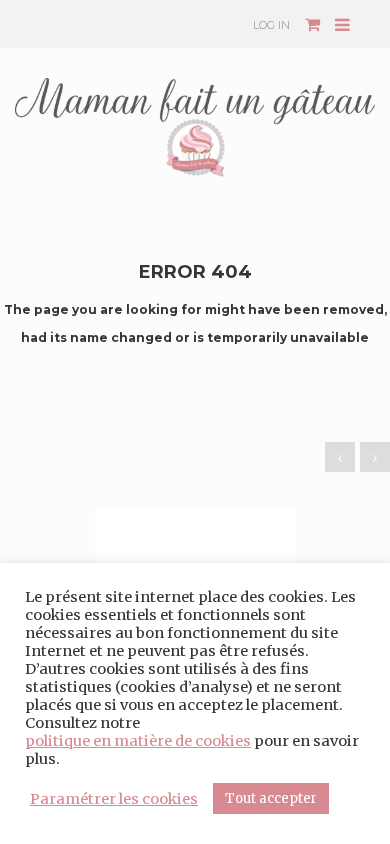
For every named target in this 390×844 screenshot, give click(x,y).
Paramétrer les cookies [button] (114, 799)
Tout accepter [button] (271, 798)
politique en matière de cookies (138, 741)
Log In (271, 25)
